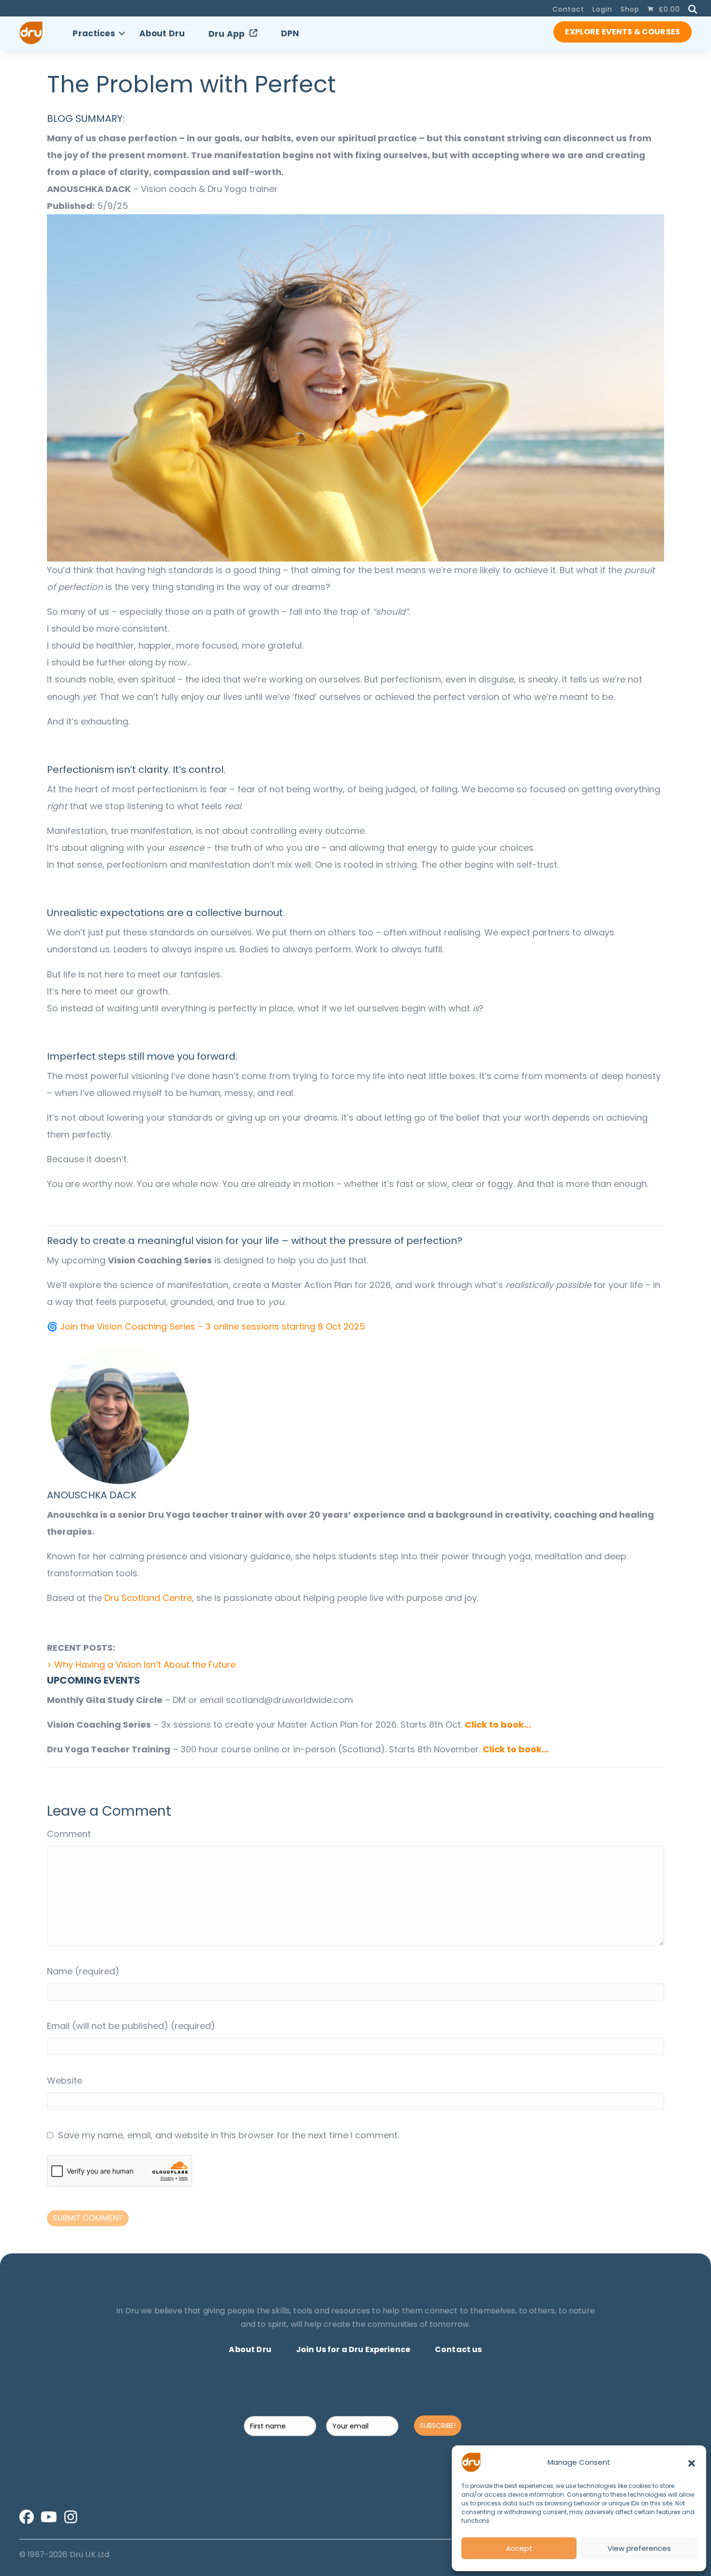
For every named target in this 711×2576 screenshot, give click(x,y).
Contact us (459, 2349)
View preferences (639, 2548)
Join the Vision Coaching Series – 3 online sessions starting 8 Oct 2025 (213, 1326)
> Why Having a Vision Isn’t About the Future (141, 1665)
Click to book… (498, 1725)
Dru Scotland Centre (148, 1598)
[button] (692, 2462)
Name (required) (83, 1971)
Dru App (227, 34)
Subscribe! (438, 2426)
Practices (94, 33)
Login (602, 9)
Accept (519, 2548)
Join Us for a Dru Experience (353, 2349)
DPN (290, 33)
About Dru (162, 33)
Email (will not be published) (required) (131, 2026)
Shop (630, 9)
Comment (69, 1834)
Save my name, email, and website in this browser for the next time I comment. (229, 2135)
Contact (568, 9)
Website (65, 2080)
